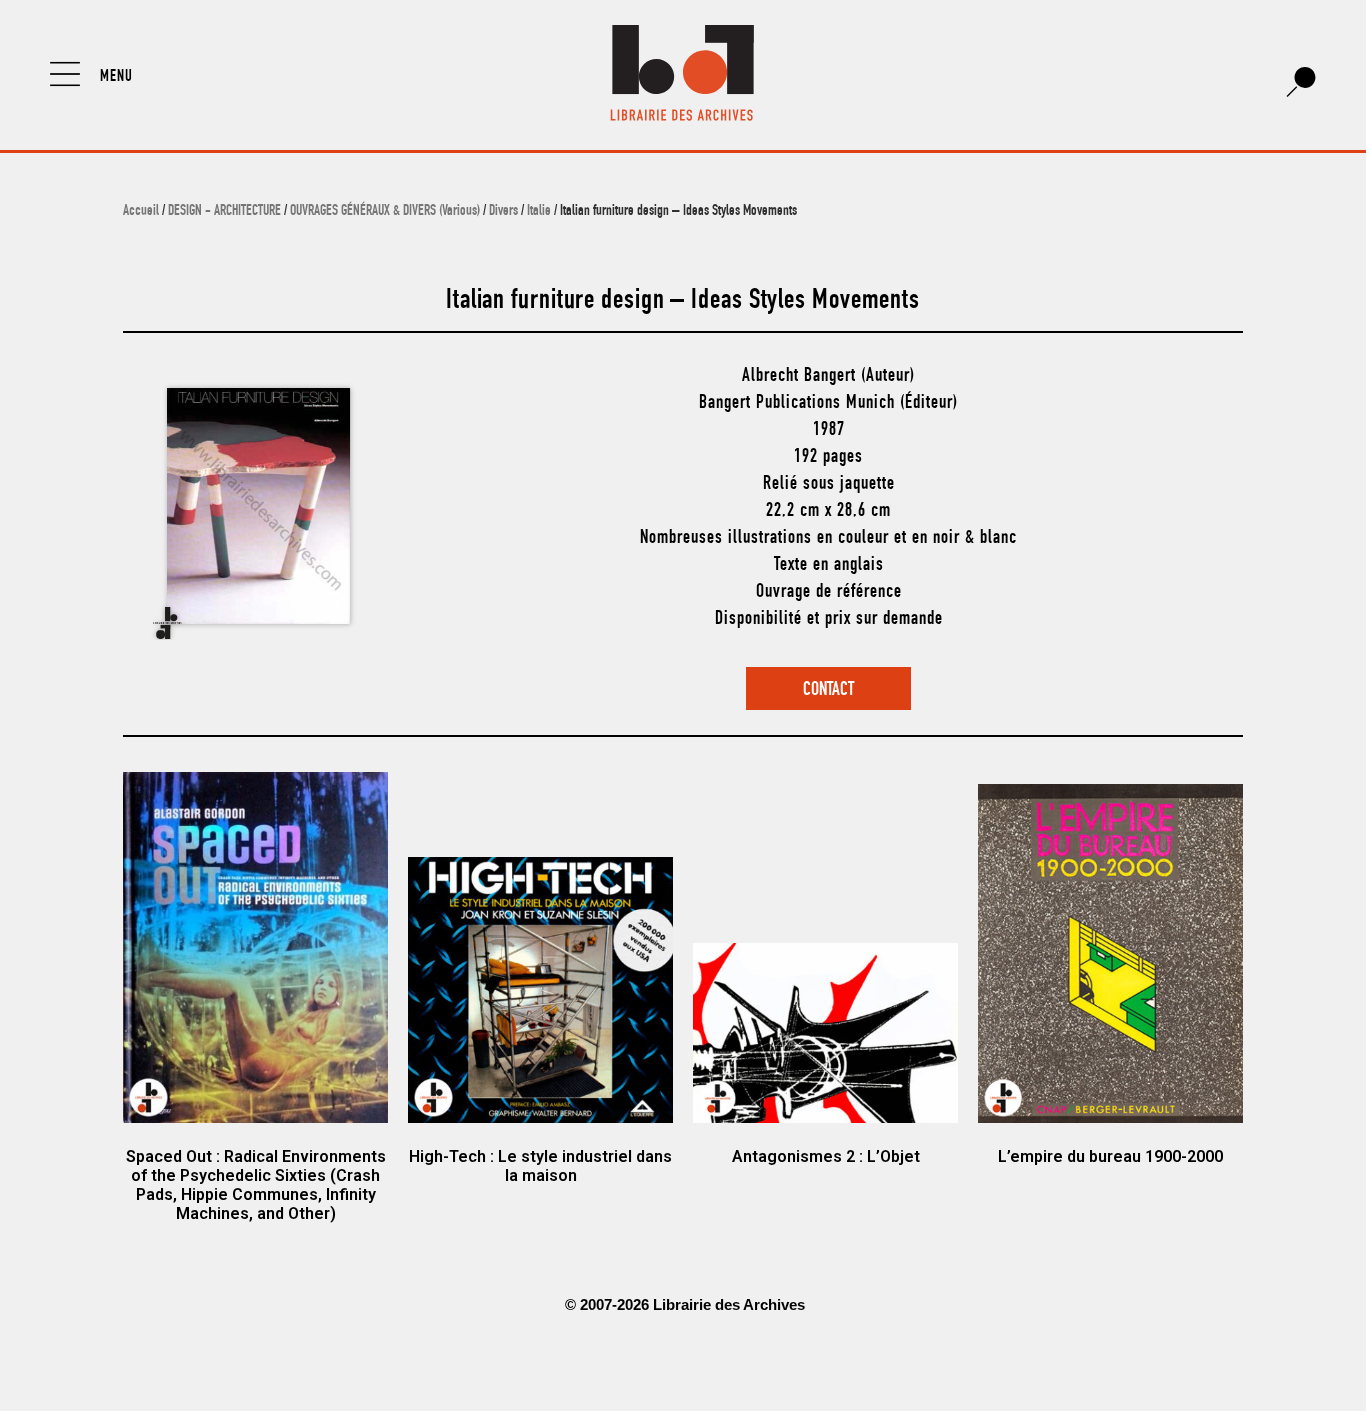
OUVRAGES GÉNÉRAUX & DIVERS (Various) (385, 212)
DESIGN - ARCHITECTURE (224, 212)
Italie (539, 212)
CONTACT (828, 690)
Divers (503, 212)
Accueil (141, 212)
